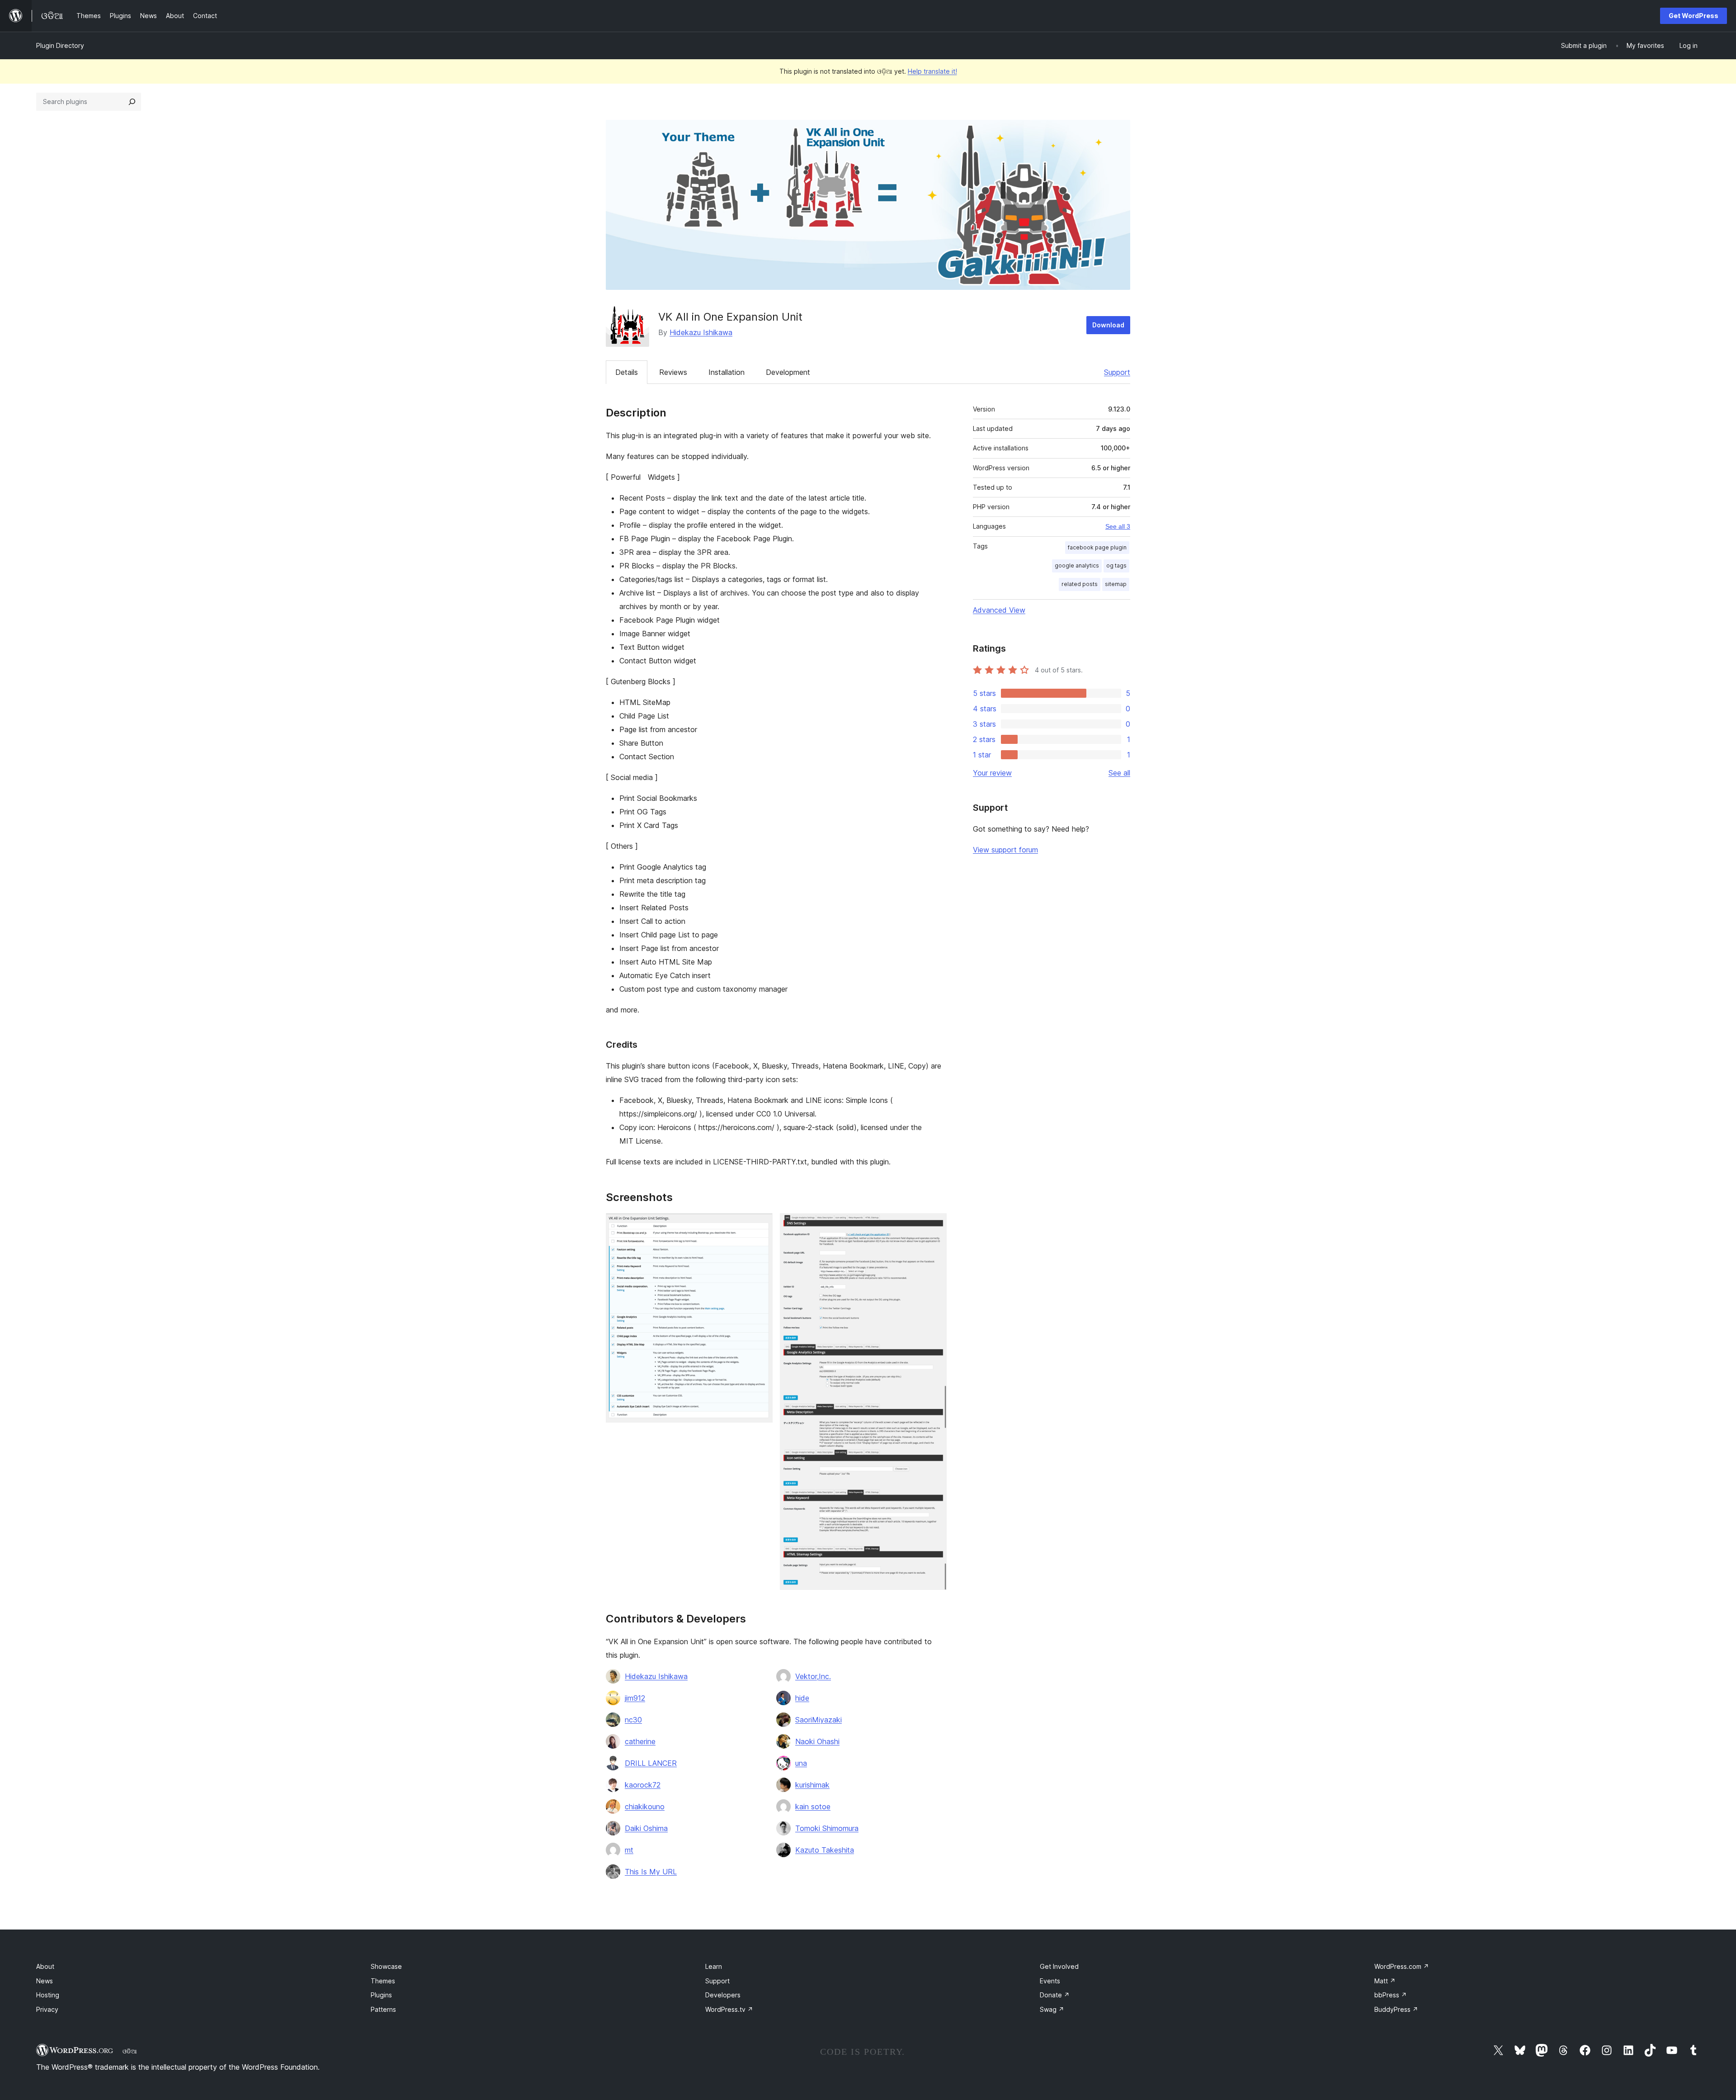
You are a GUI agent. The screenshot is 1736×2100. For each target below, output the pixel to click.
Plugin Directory (60, 45)
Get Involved (1059, 1966)
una (801, 1763)
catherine (640, 1741)
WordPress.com (1402, 1966)
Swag (1052, 2009)
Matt (1385, 1981)
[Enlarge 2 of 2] (934, 1225)
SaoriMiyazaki (818, 1720)
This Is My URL (651, 1872)
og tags (1116, 565)
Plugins (381, 1995)
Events (1050, 1981)
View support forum (1005, 850)
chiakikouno (645, 1807)
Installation (726, 372)
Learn (714, 1966)
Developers (723, 1995)
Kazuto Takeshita (825, 1850)
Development (788, 372)
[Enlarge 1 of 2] (760, 1225)
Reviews (673, 372)
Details (627, 372)
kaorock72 (643, 1785)
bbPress (1391, 1995)
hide (802, 1698)
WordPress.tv (729, 2009)
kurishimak (812, 1785)
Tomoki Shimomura (827, 1828)
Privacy (47, 2009)
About (45, 1966)
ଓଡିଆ (130, 2051)
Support (1117, 372)
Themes (383, 1981)
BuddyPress (1396, 2009)
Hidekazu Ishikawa (701, 332)
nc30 (633, 1720)
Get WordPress (1694, 16)
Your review (992, 773)
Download (1108, 325)
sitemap (1116, 584)
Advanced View (999, 610)
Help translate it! (932, 71)
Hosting (48, 1995)
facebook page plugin (1097, 547)
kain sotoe (813, 1807)
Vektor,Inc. (813, 1676)
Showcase (386, 1966)
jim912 (635, 1698)
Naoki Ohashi (817, 1741)
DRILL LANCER (651, 1763)
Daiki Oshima (646, 1828)
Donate (1055, 1995)
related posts (1080, 584)
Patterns (383, 2009)
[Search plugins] (132, 102)
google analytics (1077, 565)
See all (1119, 773)
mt (629, 1850)
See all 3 (1118, 526)
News (45, 1981)
